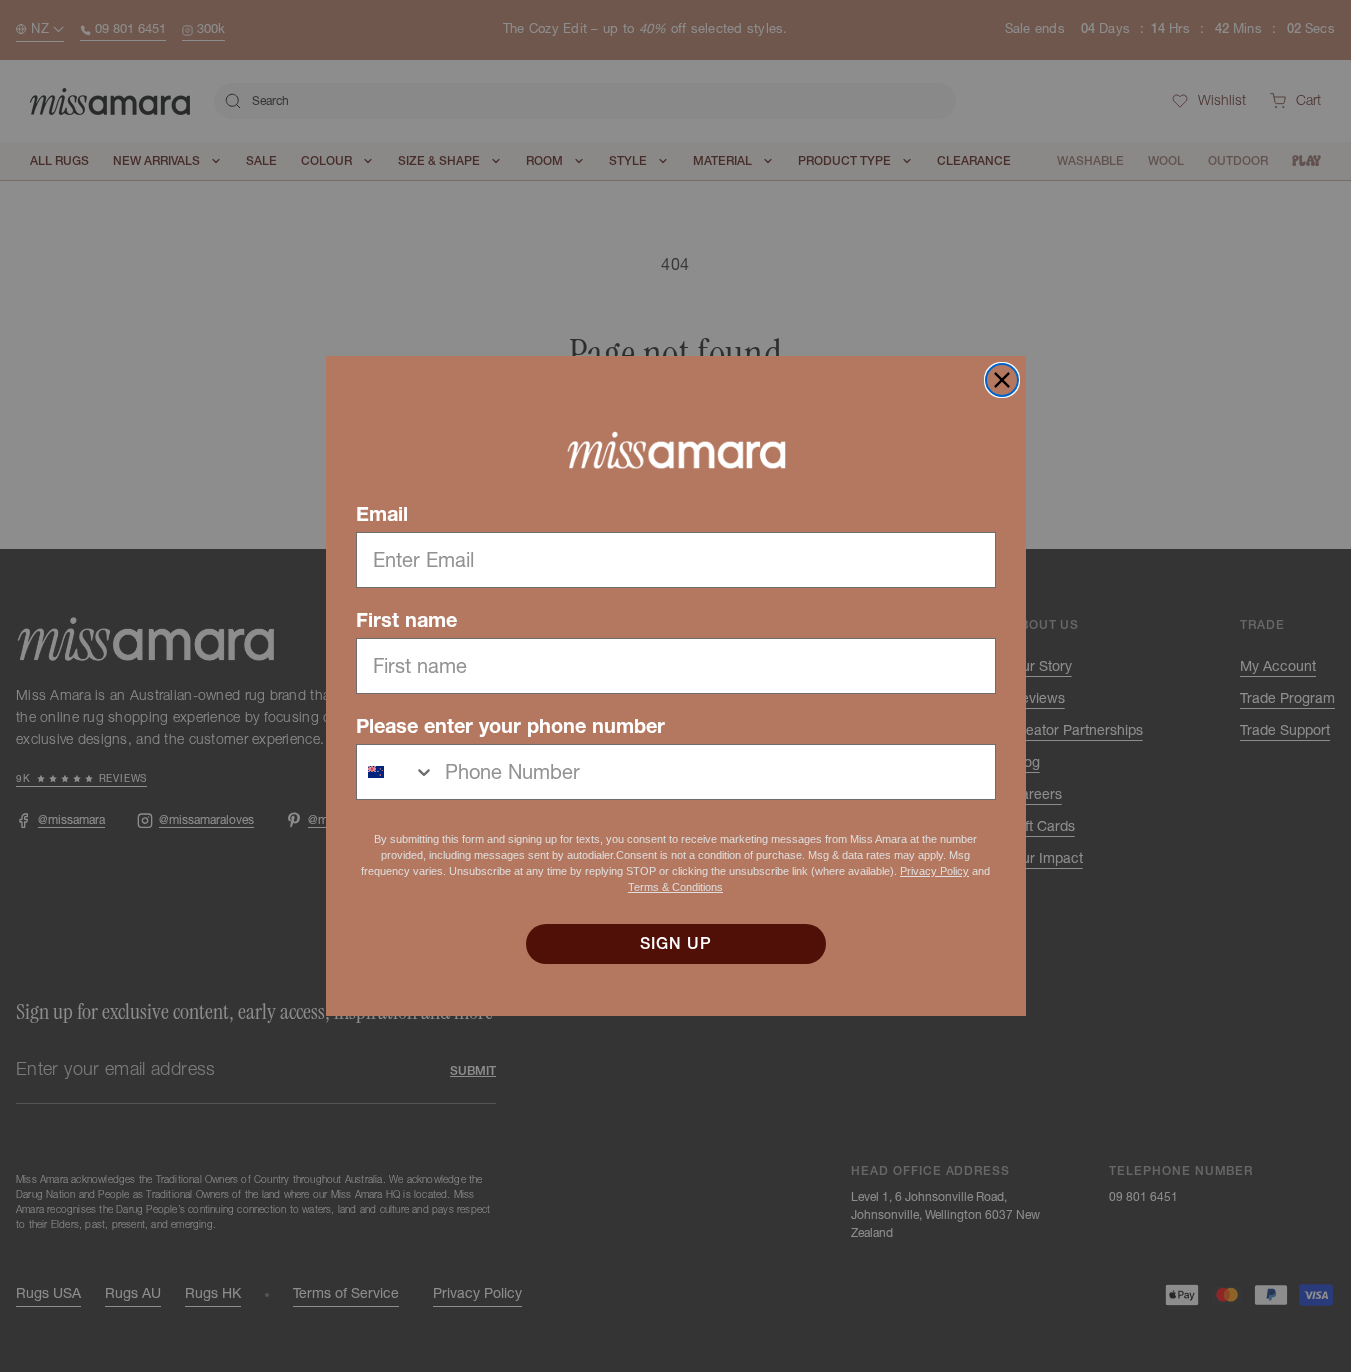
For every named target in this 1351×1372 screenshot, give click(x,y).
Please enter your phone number (510, 726)
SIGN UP (676, 944)
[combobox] (396, 772)
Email (382, 514)
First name (406, 620)
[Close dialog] (1002, 380)
